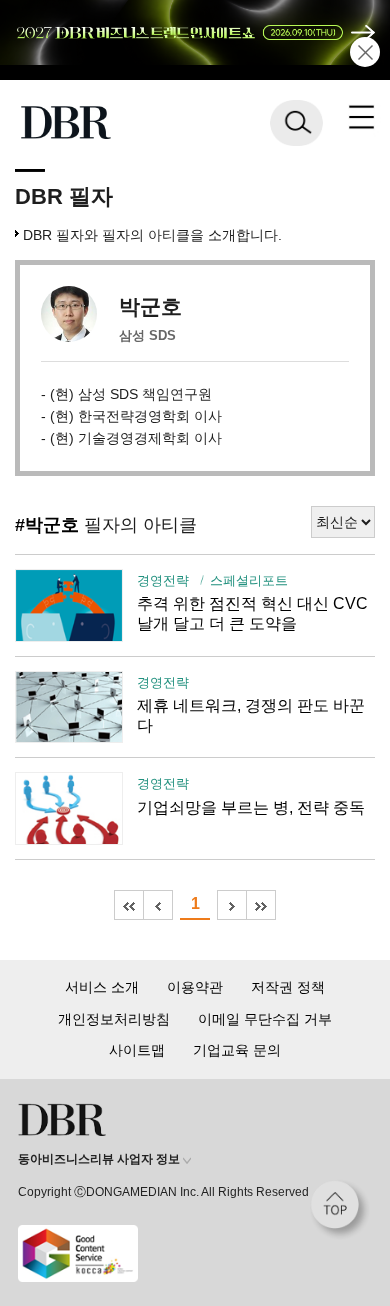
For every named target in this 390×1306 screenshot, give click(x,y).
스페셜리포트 (249, 581)
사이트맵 (137, 1050)
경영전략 (163, 581)
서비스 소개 (102, 987)
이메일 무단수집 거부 (265, 1019)
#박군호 (47, 525)
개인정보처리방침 (114, 1019)
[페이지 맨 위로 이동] (340, 1210)
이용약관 (195, 987)
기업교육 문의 (237, 1050)
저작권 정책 (288, 987)
